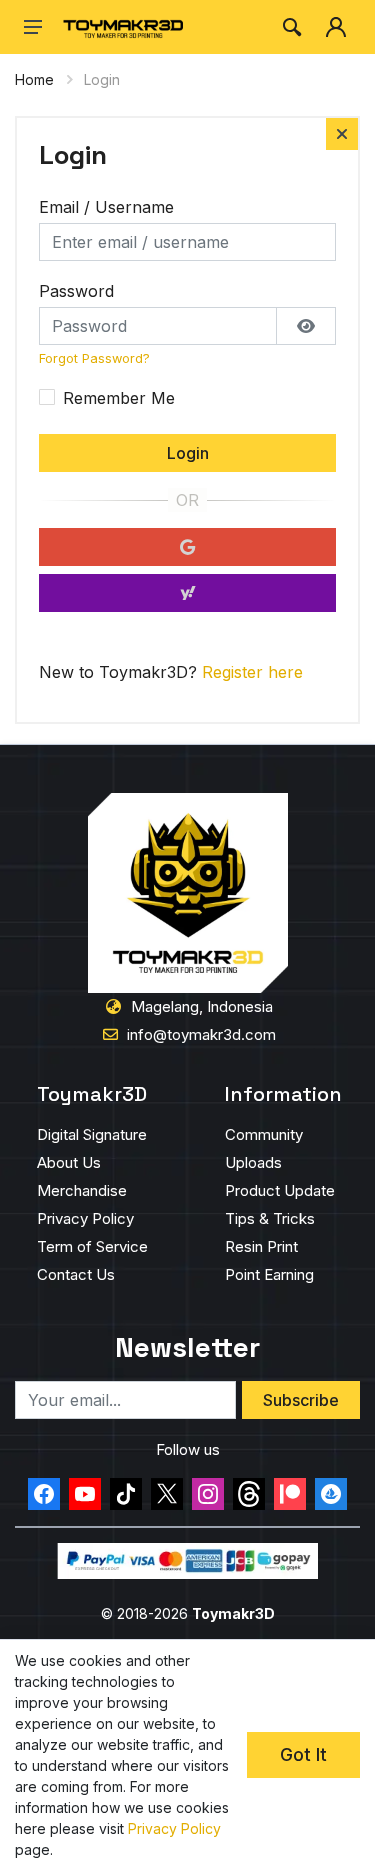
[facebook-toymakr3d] (44, 1494)
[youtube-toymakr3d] (85, 1494)
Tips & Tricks (270, 1218)
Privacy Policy (85, 1218)
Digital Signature (92, 1134)
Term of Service (92, 1246)
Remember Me (119, 398)
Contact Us (76, 1274)
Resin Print (261, 1246)
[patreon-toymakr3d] (290, 1494)
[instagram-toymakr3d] (208, 1494)
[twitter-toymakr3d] (167, 1494)
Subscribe (301, 1400)
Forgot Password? (94, 358)
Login (188, 453)
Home (34, 79)
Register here (252, 672)
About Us (69, 1162)
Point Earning (269, 1274)
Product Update (280, 1190)
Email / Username (106, 207)
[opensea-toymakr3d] (331, 1494)
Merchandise (82, 1190)
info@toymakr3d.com (201, 1034)
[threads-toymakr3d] (249, 1494)
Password (76, 291)
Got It (303, 1754)
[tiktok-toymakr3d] (126, 1494)
